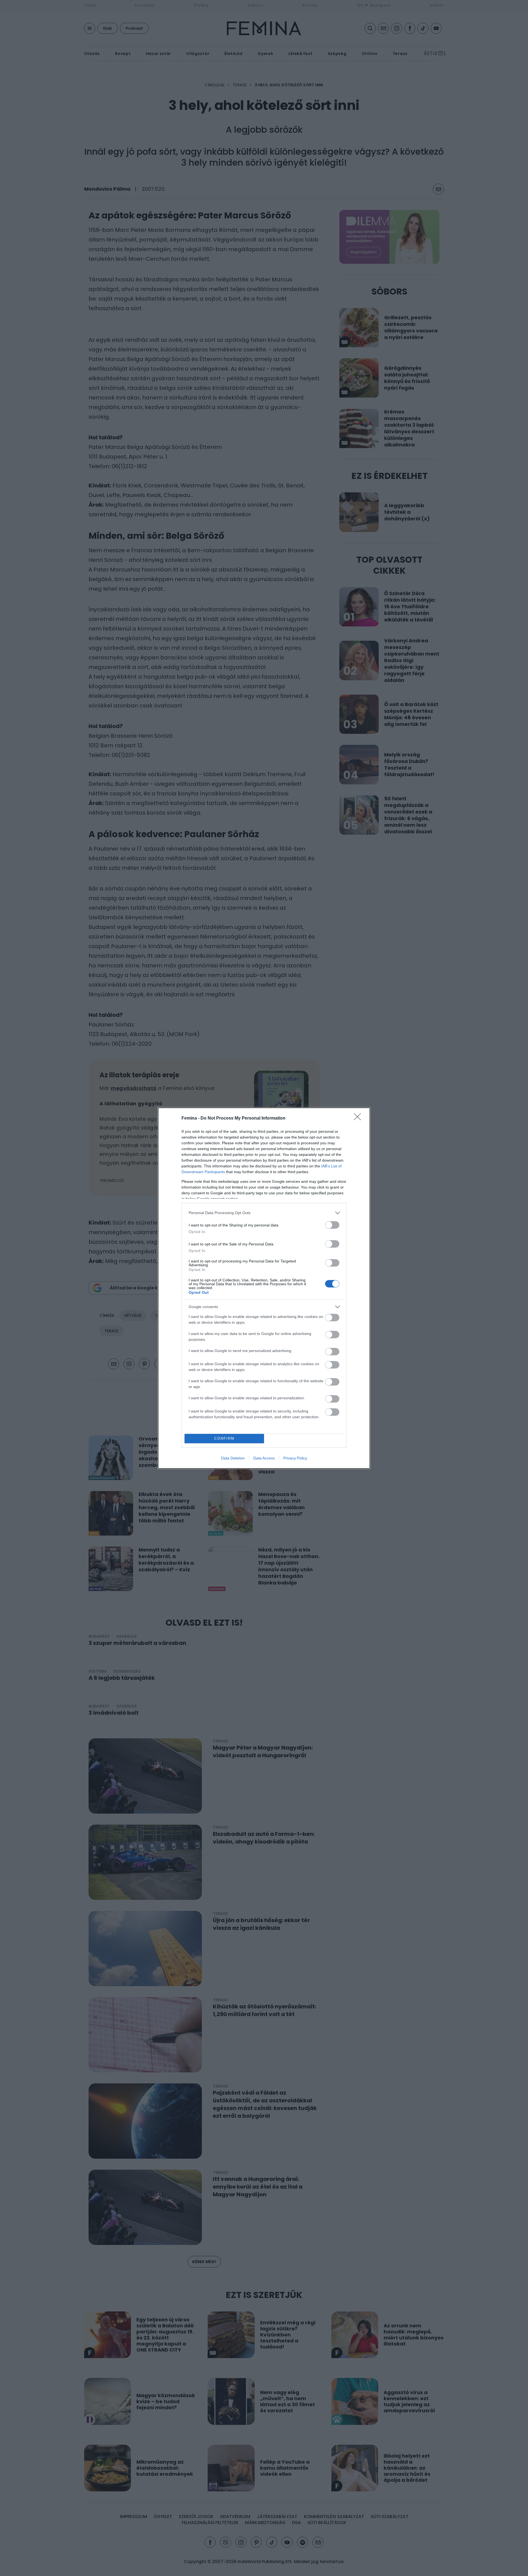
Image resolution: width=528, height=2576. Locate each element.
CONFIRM (224, 1438)
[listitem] (264, 1213)
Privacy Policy (295, 1458)
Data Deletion (233, 1458)
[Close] (359, 1118)
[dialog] (264, 1288)
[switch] (332, 1225)
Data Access (264, 1458)
